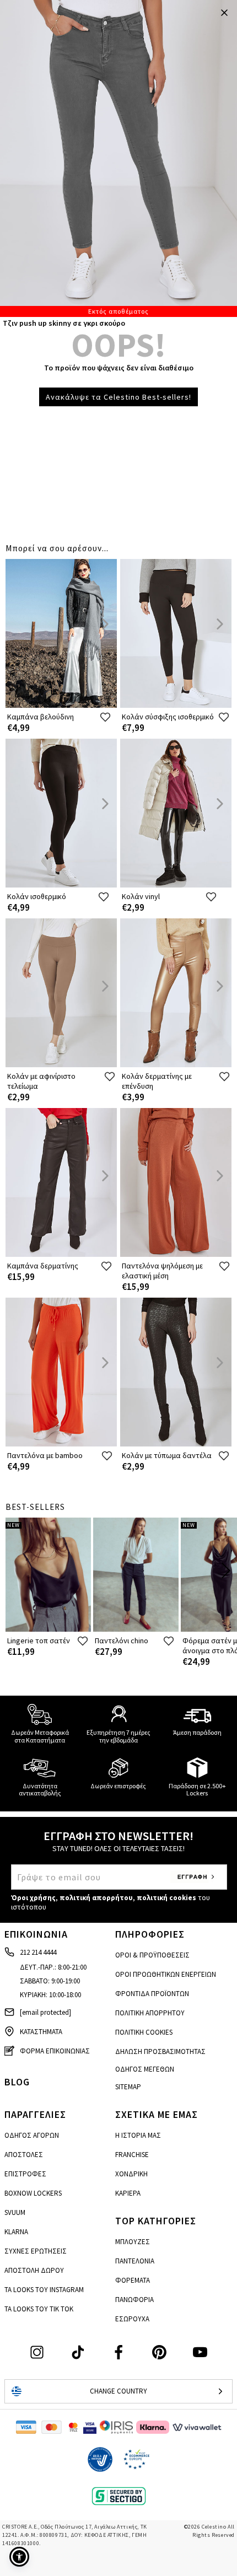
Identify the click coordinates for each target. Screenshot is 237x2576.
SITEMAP (128, 2087)
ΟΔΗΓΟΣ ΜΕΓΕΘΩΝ (145, 2069)
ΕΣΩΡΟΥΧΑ (132, 2319)
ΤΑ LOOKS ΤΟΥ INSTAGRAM (44, 2290)
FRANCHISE (132, 2155)
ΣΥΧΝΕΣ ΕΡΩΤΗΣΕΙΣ (36, 2251)
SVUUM (15, 2212)
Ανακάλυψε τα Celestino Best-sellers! (118, 397)
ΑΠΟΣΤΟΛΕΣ (24, 2155)
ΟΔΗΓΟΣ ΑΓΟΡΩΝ (32, 2135)
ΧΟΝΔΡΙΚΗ (131, 2174)
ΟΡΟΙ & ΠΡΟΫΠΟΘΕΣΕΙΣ (152, 1955)
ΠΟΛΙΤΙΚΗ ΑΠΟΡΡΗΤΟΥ (150, 2013)
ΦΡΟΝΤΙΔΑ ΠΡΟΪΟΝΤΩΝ (152, 1994)
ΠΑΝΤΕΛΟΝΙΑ (135, 2261)
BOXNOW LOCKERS (33, 2193)
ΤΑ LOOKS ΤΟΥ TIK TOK (39, 2309)
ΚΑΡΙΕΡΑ (128, 2193)
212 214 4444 (38, 1952)
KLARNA (16, 2232)
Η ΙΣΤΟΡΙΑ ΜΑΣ (138, 2135)
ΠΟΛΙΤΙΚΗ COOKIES (144, 2032)
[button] (19, 2557)
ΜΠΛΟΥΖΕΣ (133, 2242)
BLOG (17, 2082)
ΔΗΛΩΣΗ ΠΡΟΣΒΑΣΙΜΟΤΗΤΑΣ (160, 2051)
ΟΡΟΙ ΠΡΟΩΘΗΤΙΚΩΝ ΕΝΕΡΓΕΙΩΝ (166, 1974)
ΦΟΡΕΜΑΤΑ (133, 2280)
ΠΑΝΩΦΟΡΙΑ (134, 2300)
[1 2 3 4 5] (118, 158)
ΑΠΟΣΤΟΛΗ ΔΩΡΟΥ (34, 2270)
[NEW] (48, 1629)
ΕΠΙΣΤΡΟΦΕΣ (25, 2174)
